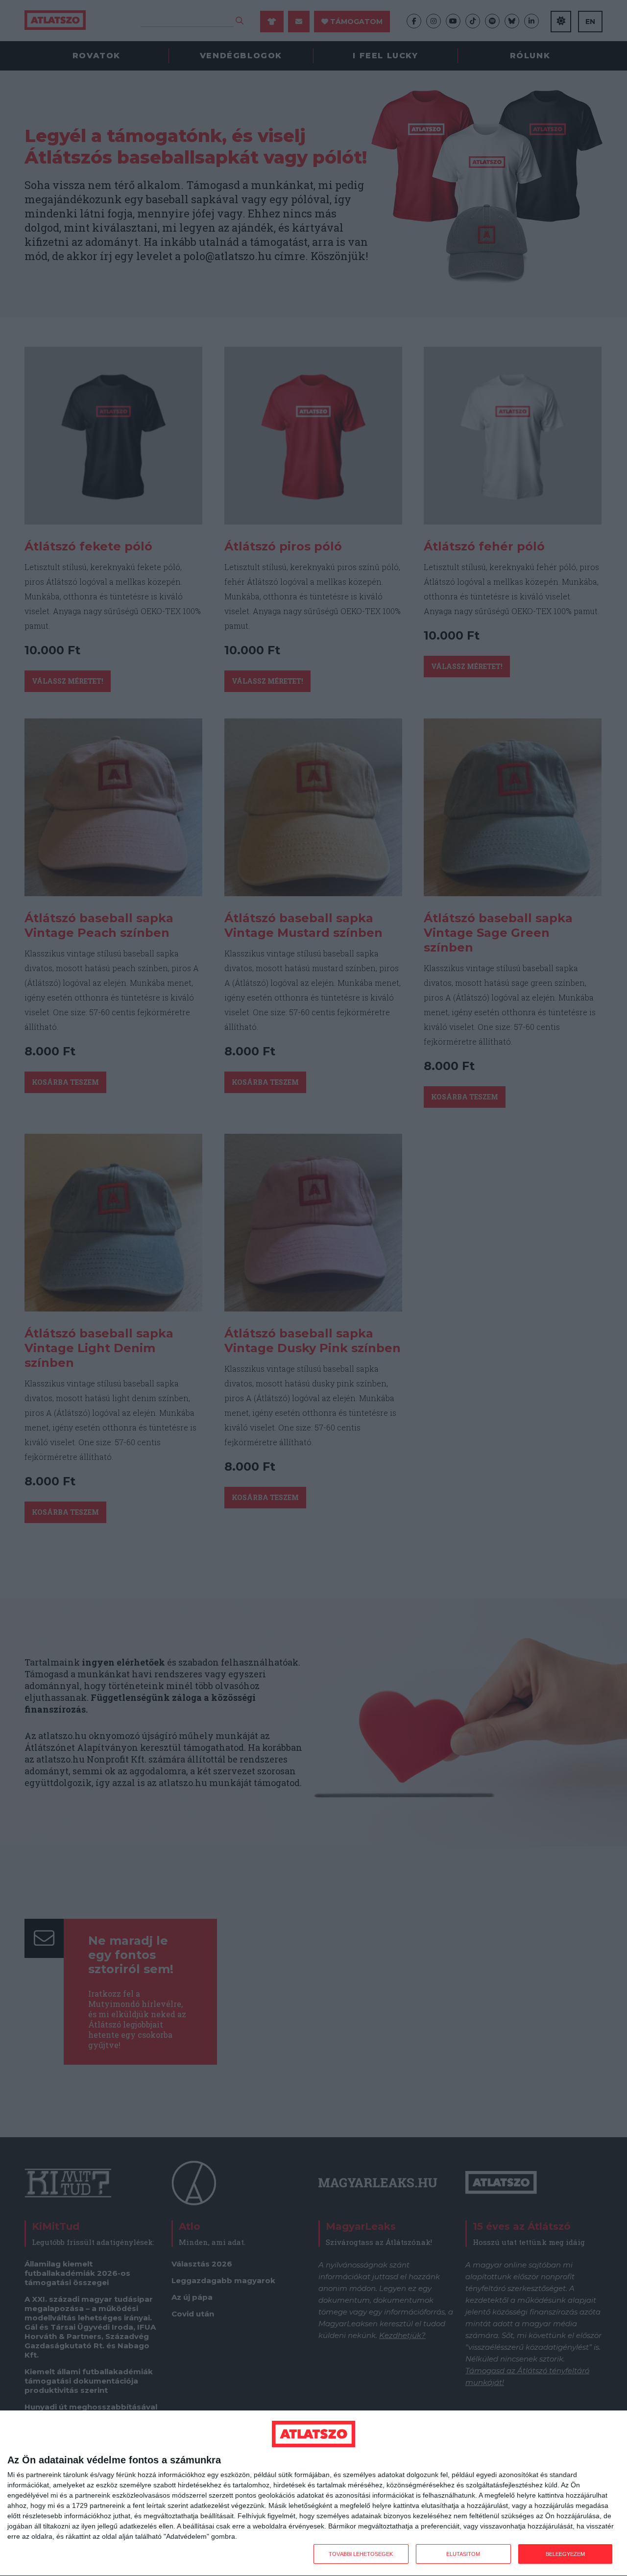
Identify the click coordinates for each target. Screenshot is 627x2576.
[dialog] (313, 2493)
